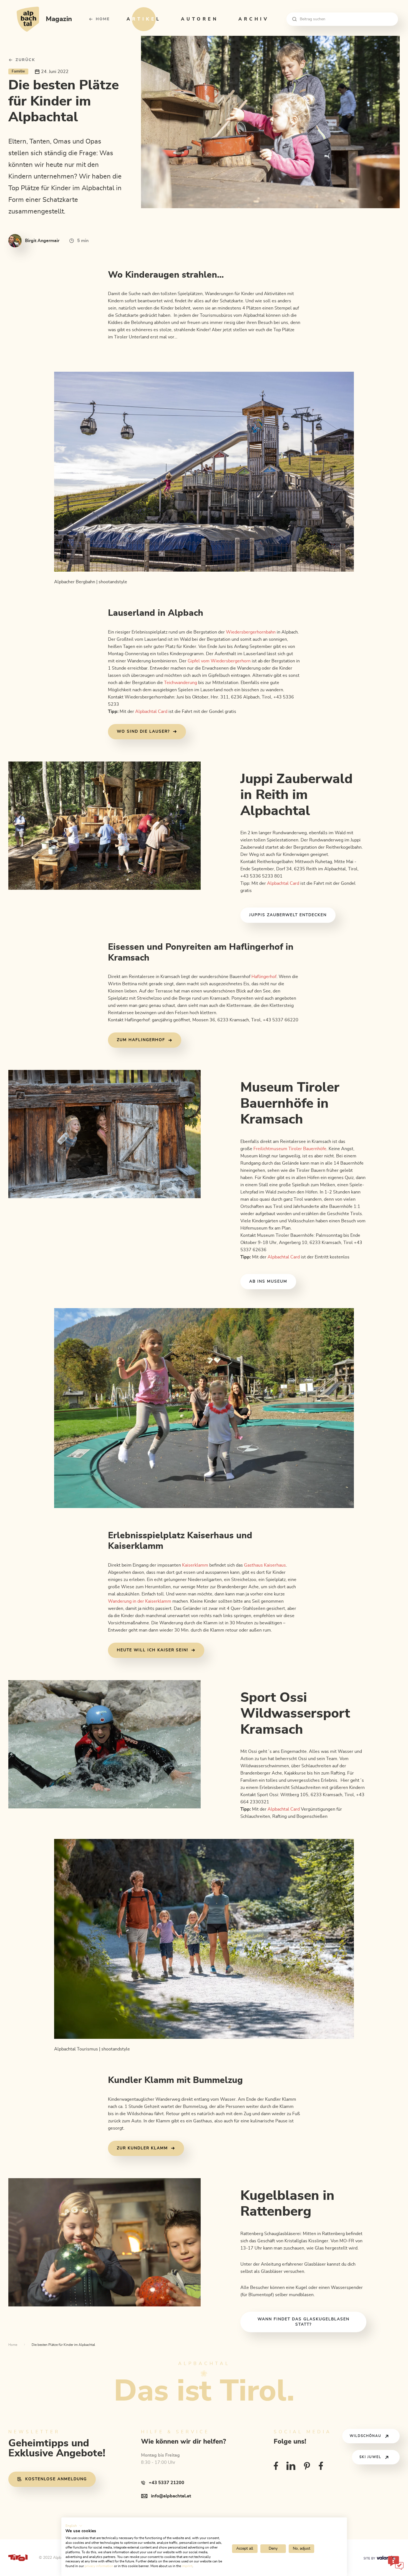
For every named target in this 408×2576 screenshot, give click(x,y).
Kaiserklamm (195, 1565)
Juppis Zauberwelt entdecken (288, 915)
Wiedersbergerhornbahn (251, 632)
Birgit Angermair (42, 241)
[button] (74, 2526)
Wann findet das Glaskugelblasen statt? (304, 2322)
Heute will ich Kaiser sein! (153, 1650)
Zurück (25, 60)
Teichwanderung (181, 683)
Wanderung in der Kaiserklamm (140, 1601)
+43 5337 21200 (167, 2483)
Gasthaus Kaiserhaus (265, 1565)
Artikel (144, 19)
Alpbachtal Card (151, 712)
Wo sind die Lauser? (143, 732)
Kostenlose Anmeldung (56, 2479)
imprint (187, 2566)
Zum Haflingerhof (141, 1040)
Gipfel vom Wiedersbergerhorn (219, 661)
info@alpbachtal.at (171, 2496)
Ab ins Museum (268, 1281)
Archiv (254, 19)
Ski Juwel (370, 2457)
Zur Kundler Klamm (142, 2148)
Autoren (200, 19)
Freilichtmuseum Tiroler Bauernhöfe (290, 1149)
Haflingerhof (264, 977)
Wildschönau (366, 2436)
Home (103, 19)
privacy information (99, 2566)
